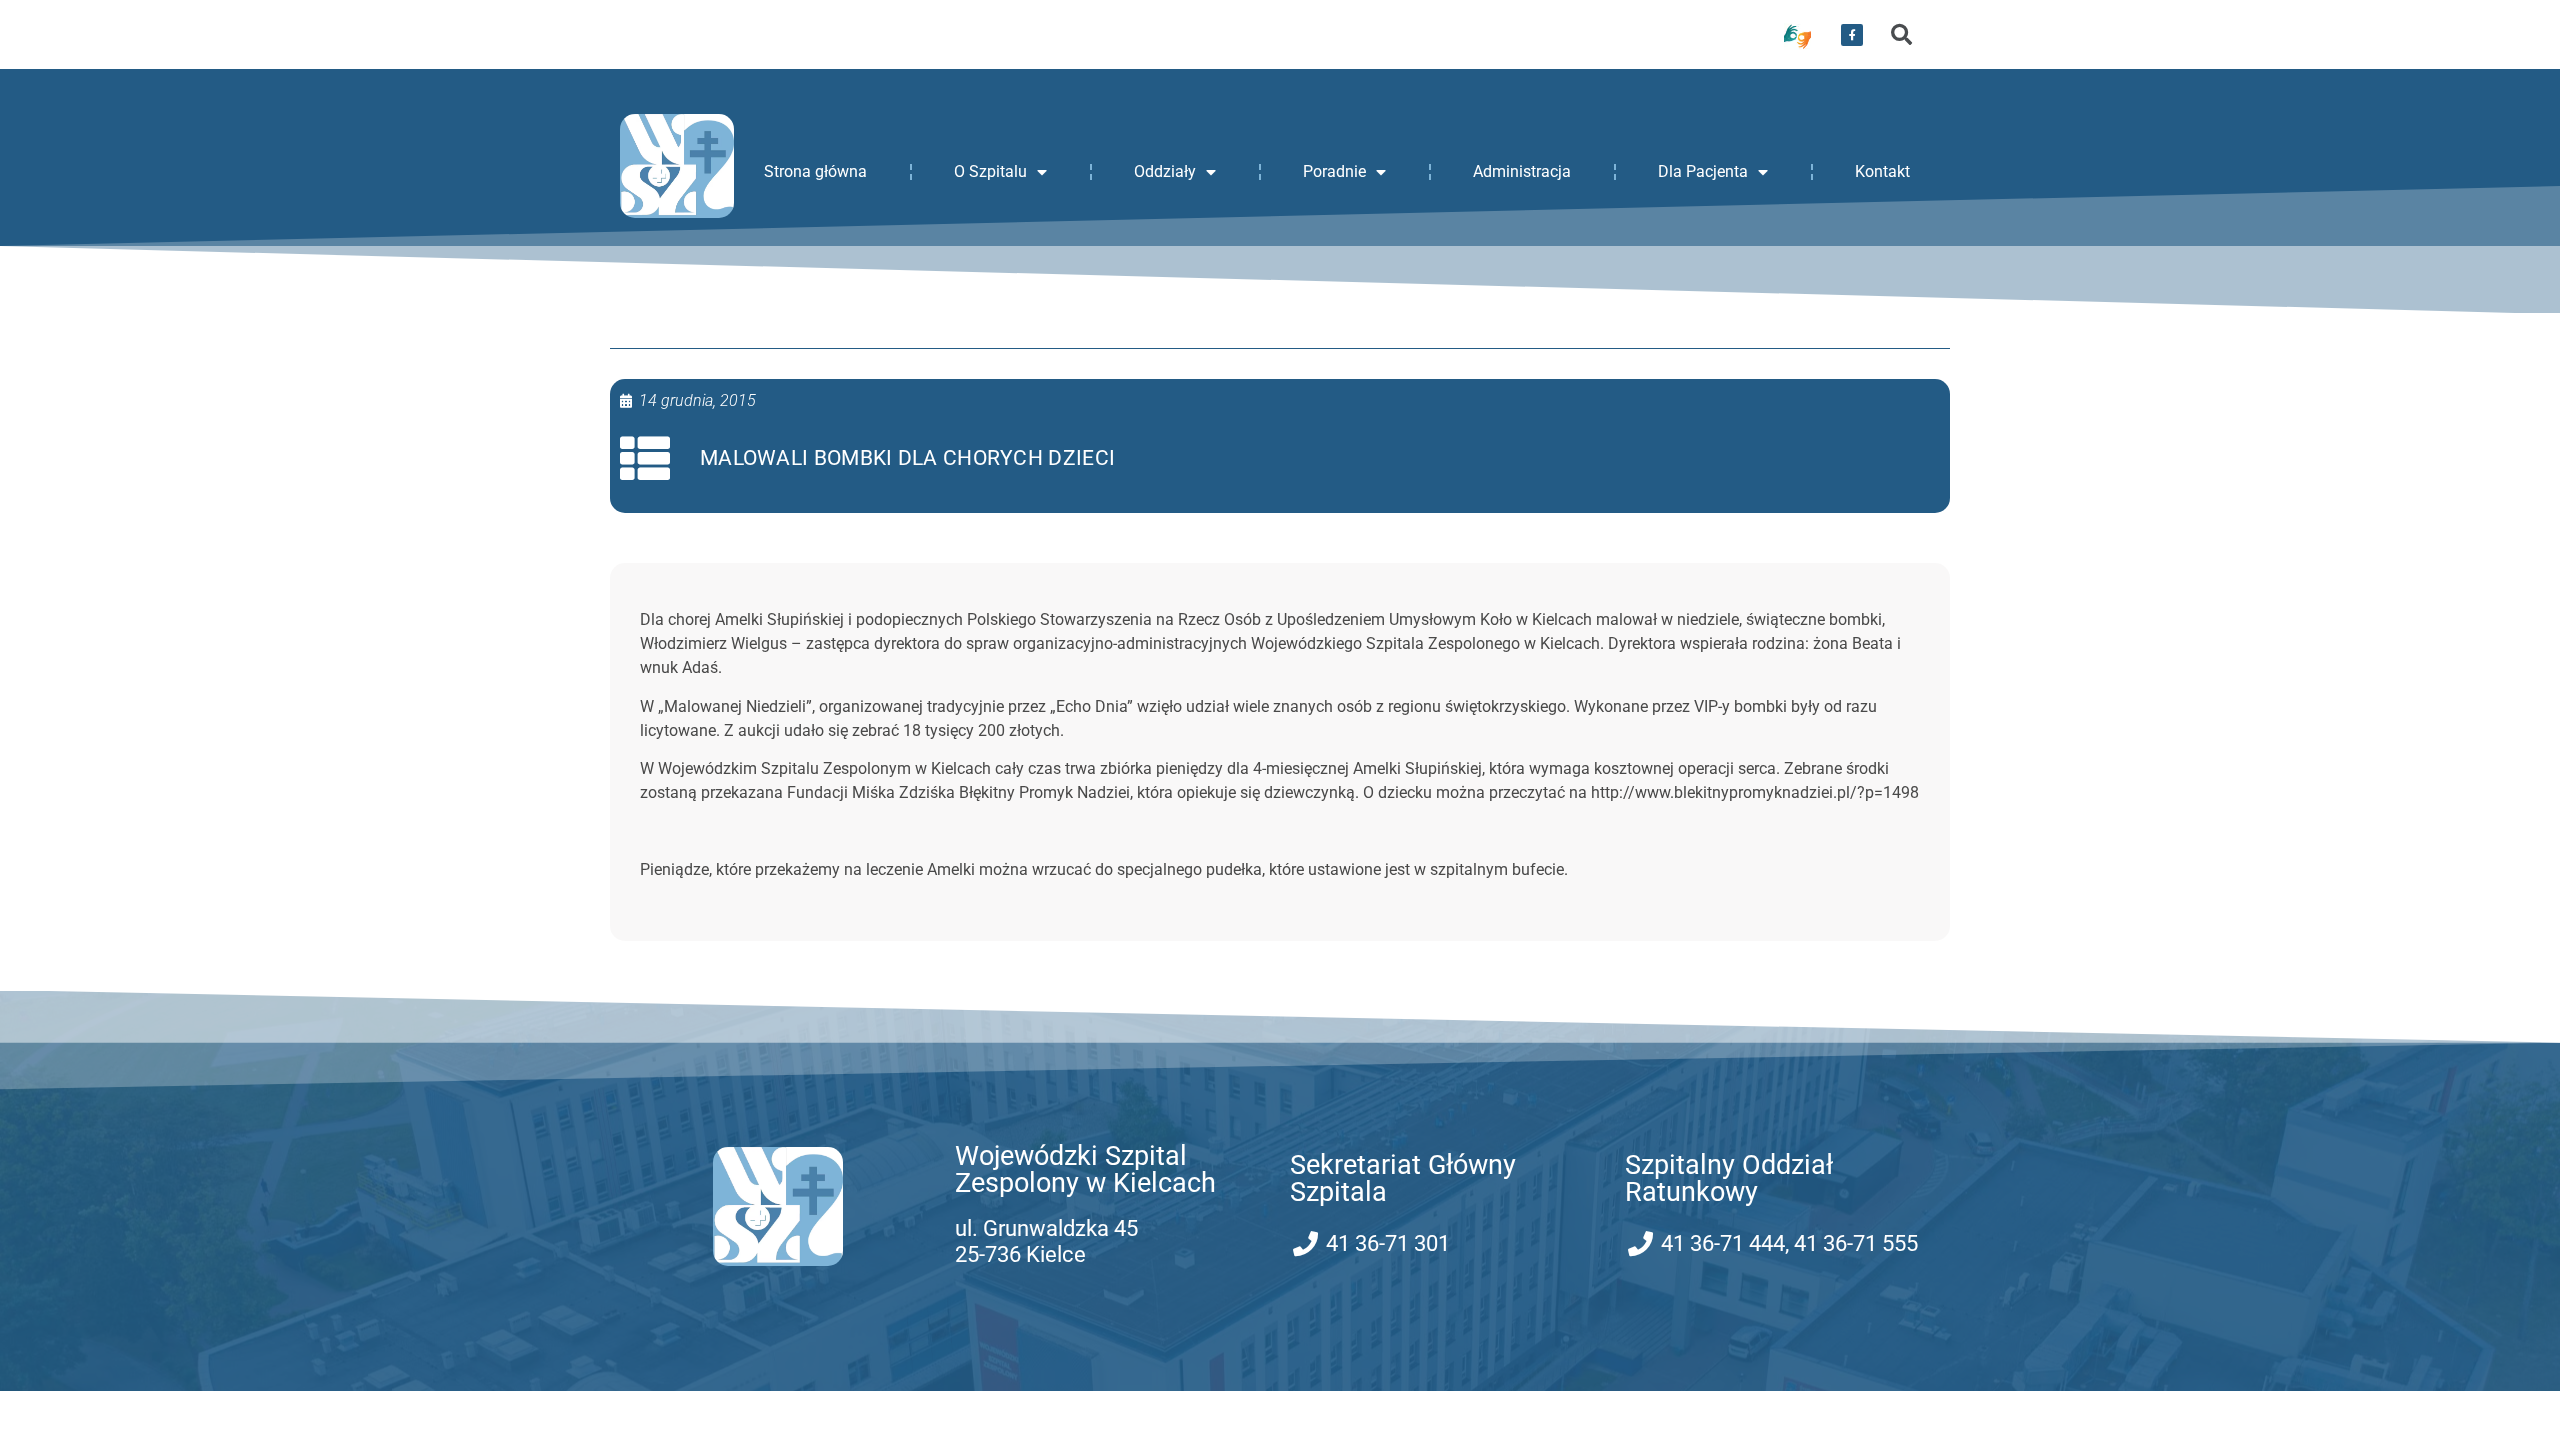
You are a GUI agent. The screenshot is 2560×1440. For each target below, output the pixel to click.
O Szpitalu (990, 171)
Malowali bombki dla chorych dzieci (907, 458)
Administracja (1522, 171)
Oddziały (1165, 171)
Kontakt (1882, 171)
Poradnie (1334, 171)
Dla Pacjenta (1703, 171)
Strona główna (815, 171)
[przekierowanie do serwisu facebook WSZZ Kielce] (1852, 35)
